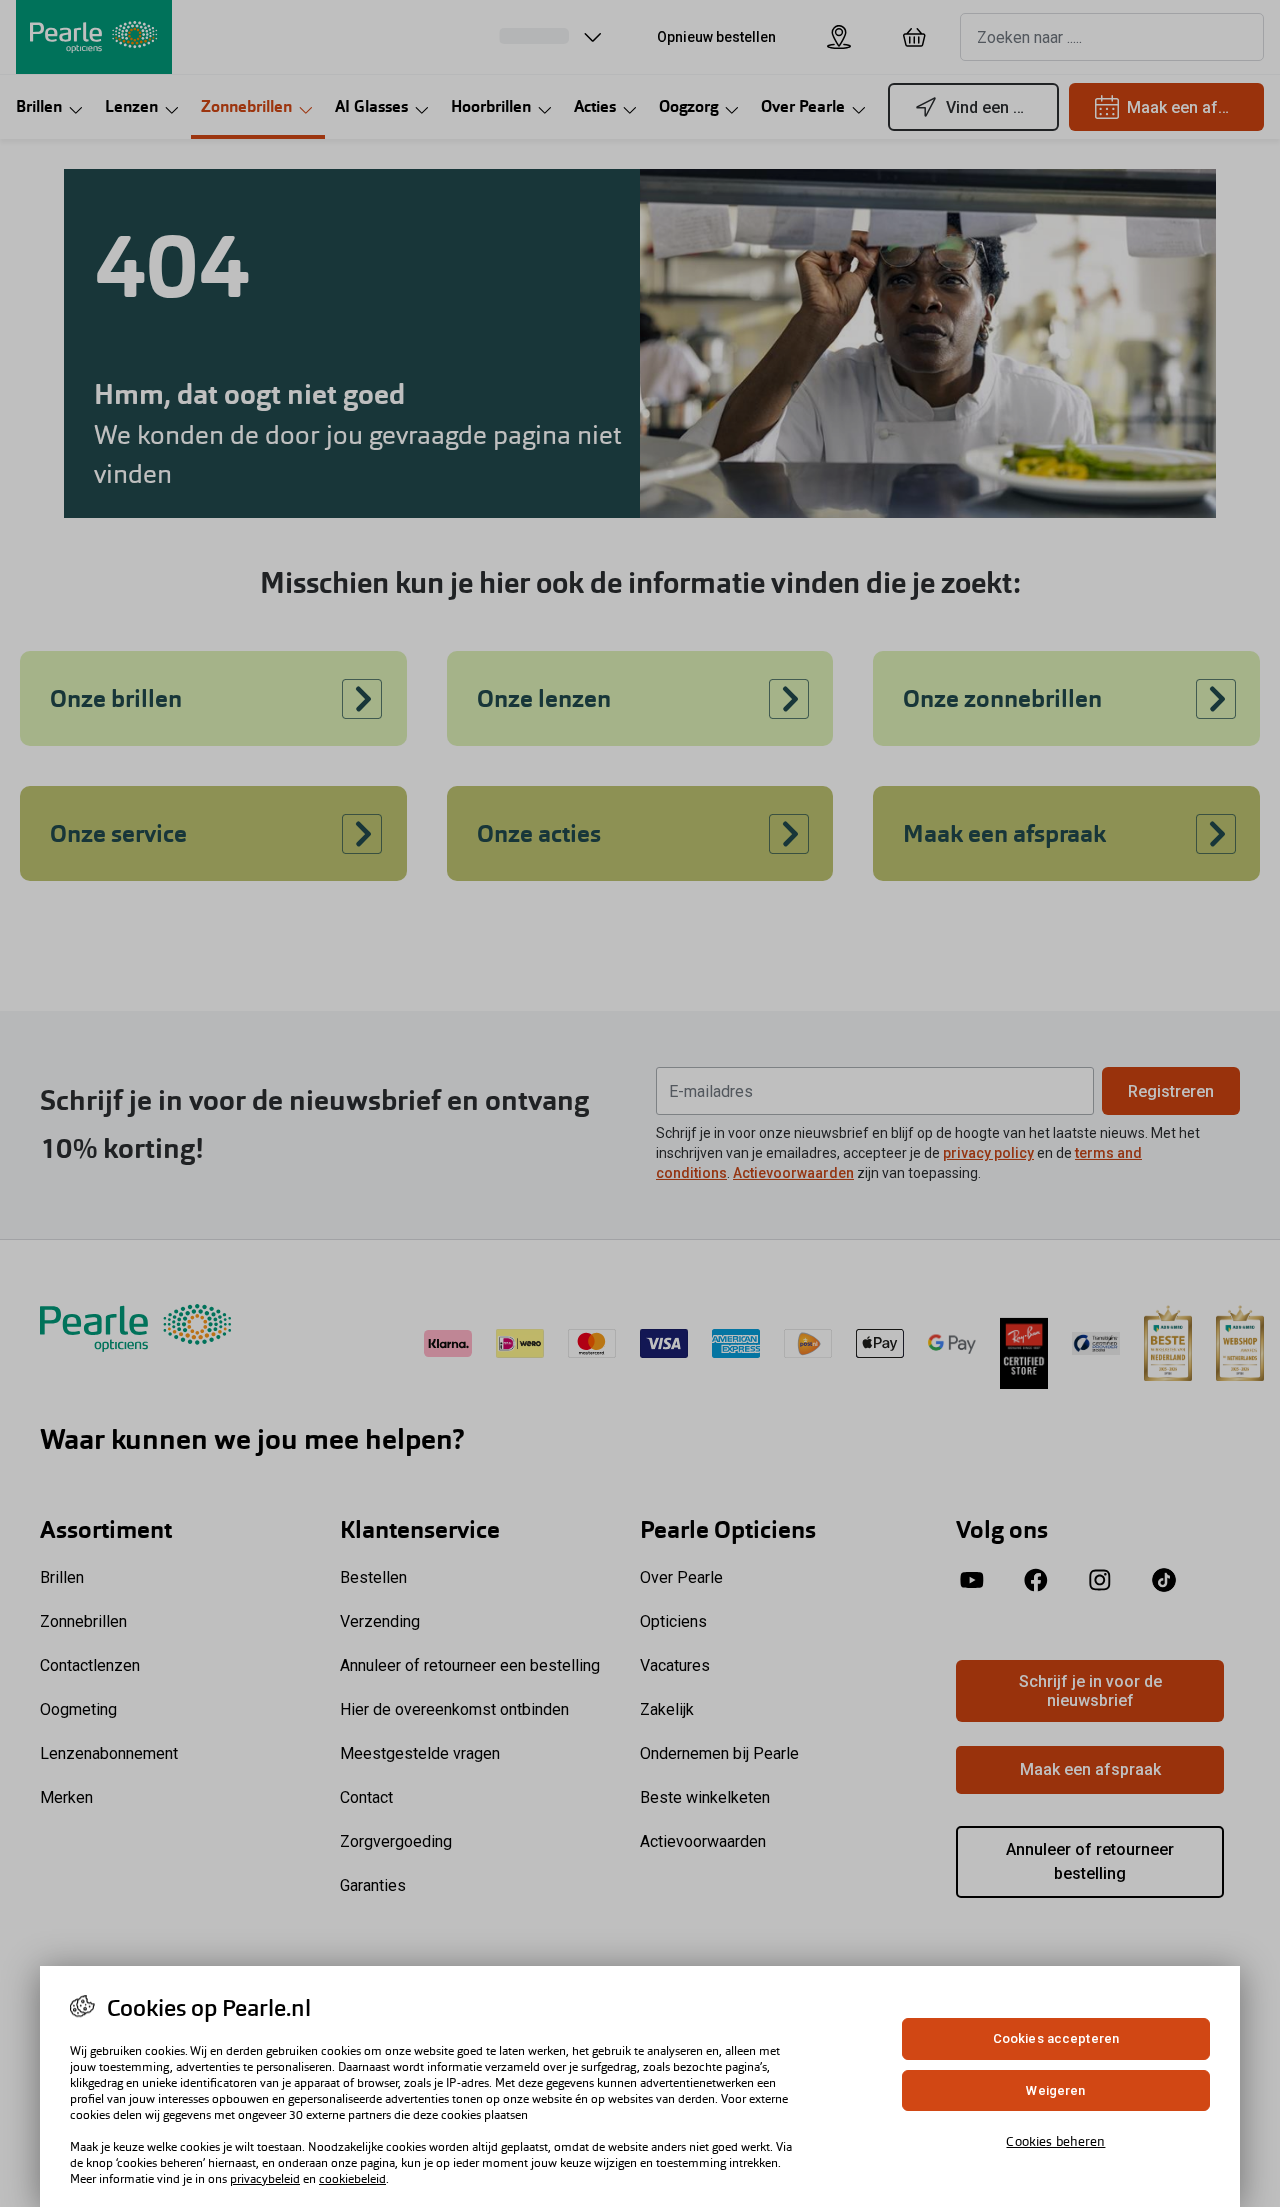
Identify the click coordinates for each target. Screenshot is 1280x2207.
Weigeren (1055, 2090)
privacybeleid (265, 2179)
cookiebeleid (352, 2179)
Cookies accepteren (1056, 2038)
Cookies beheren (1055, 2141)
